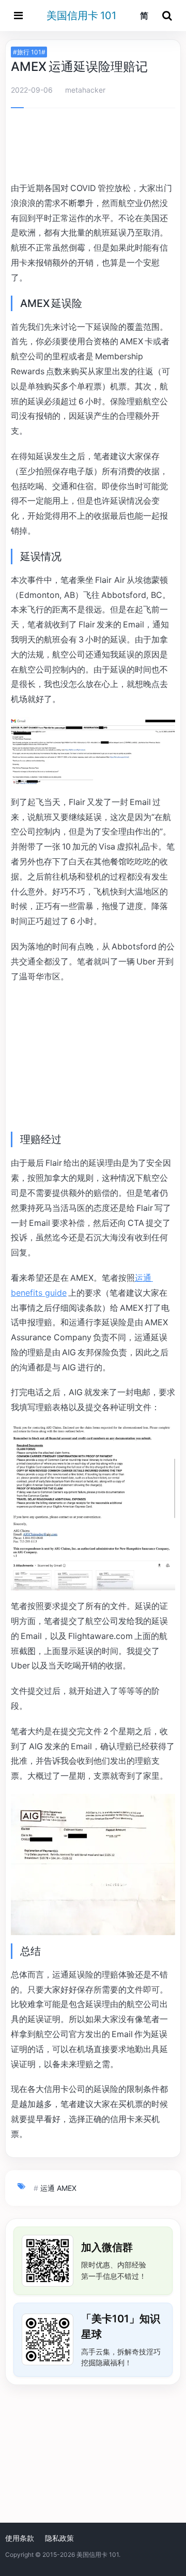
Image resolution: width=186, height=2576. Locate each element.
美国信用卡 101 (81, 16)
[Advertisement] (93, 147)
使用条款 (20, 2538)
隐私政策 (59, 2538)
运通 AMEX (58, 2188)
